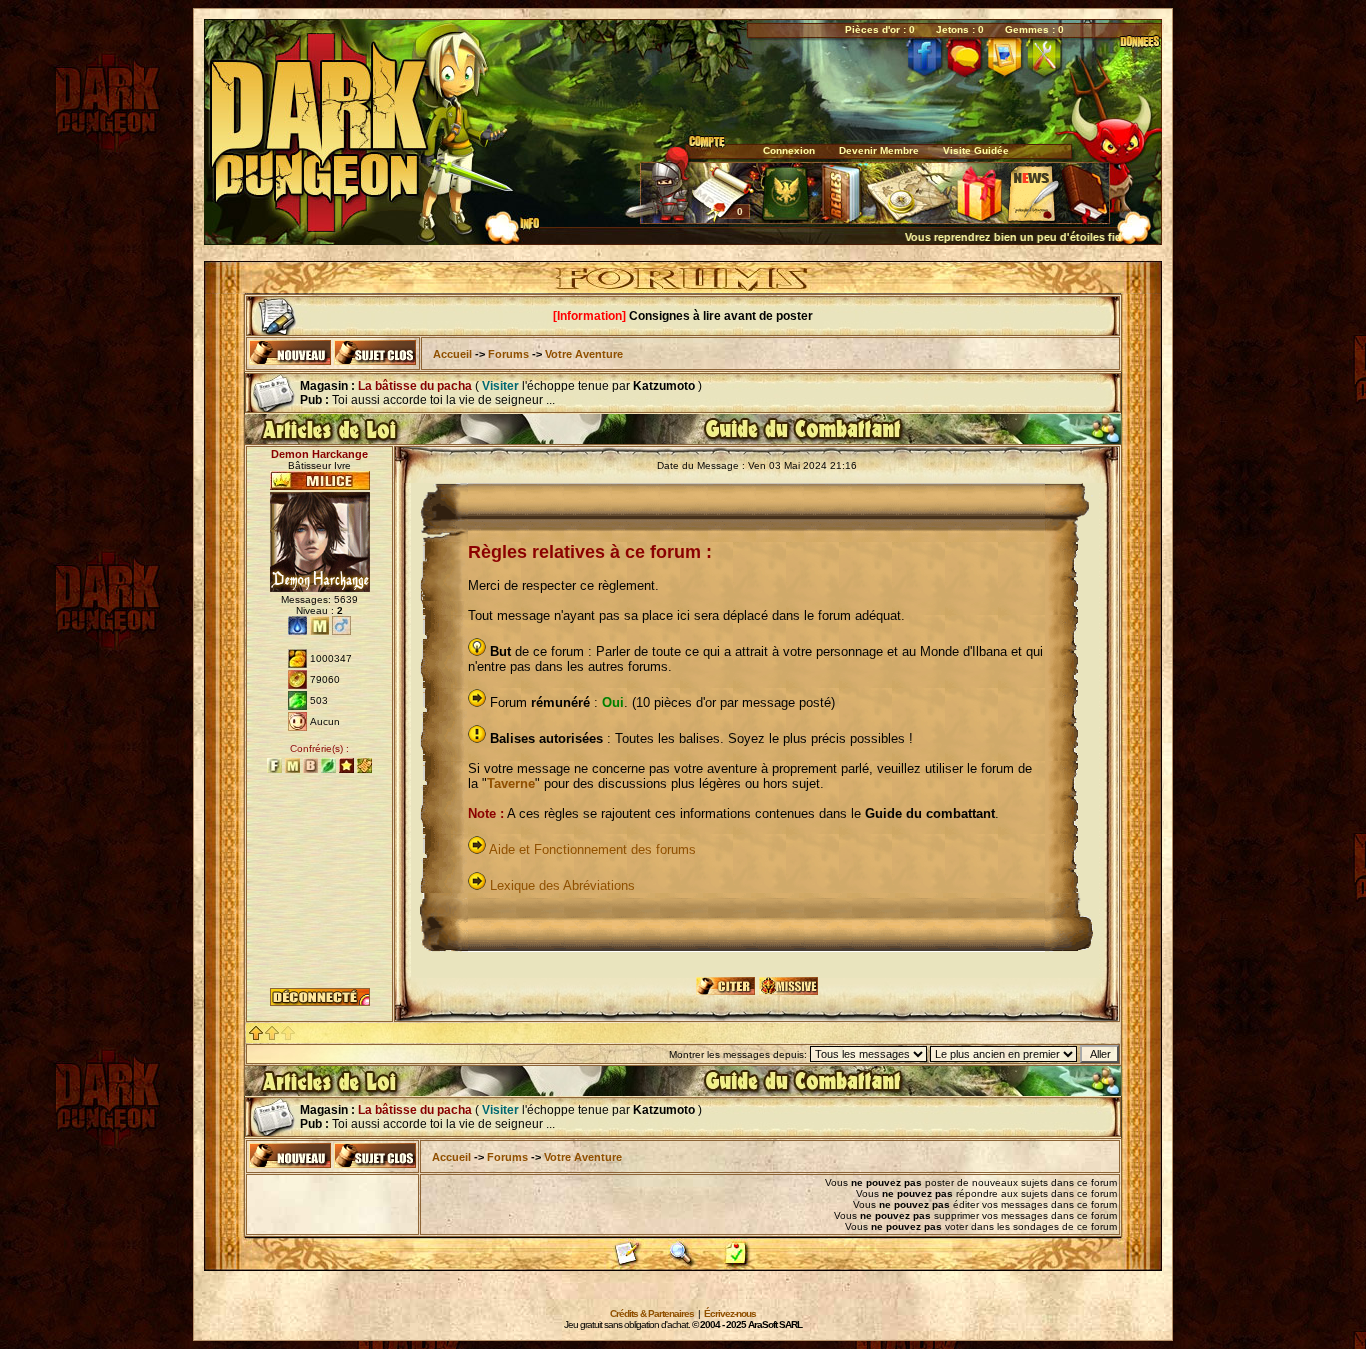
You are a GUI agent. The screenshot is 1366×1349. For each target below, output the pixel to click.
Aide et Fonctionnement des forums (592, 849)
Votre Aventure (584, 354)
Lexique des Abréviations (562, 885)
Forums (508, 354)
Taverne (511, 783)
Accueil (452, 354)
